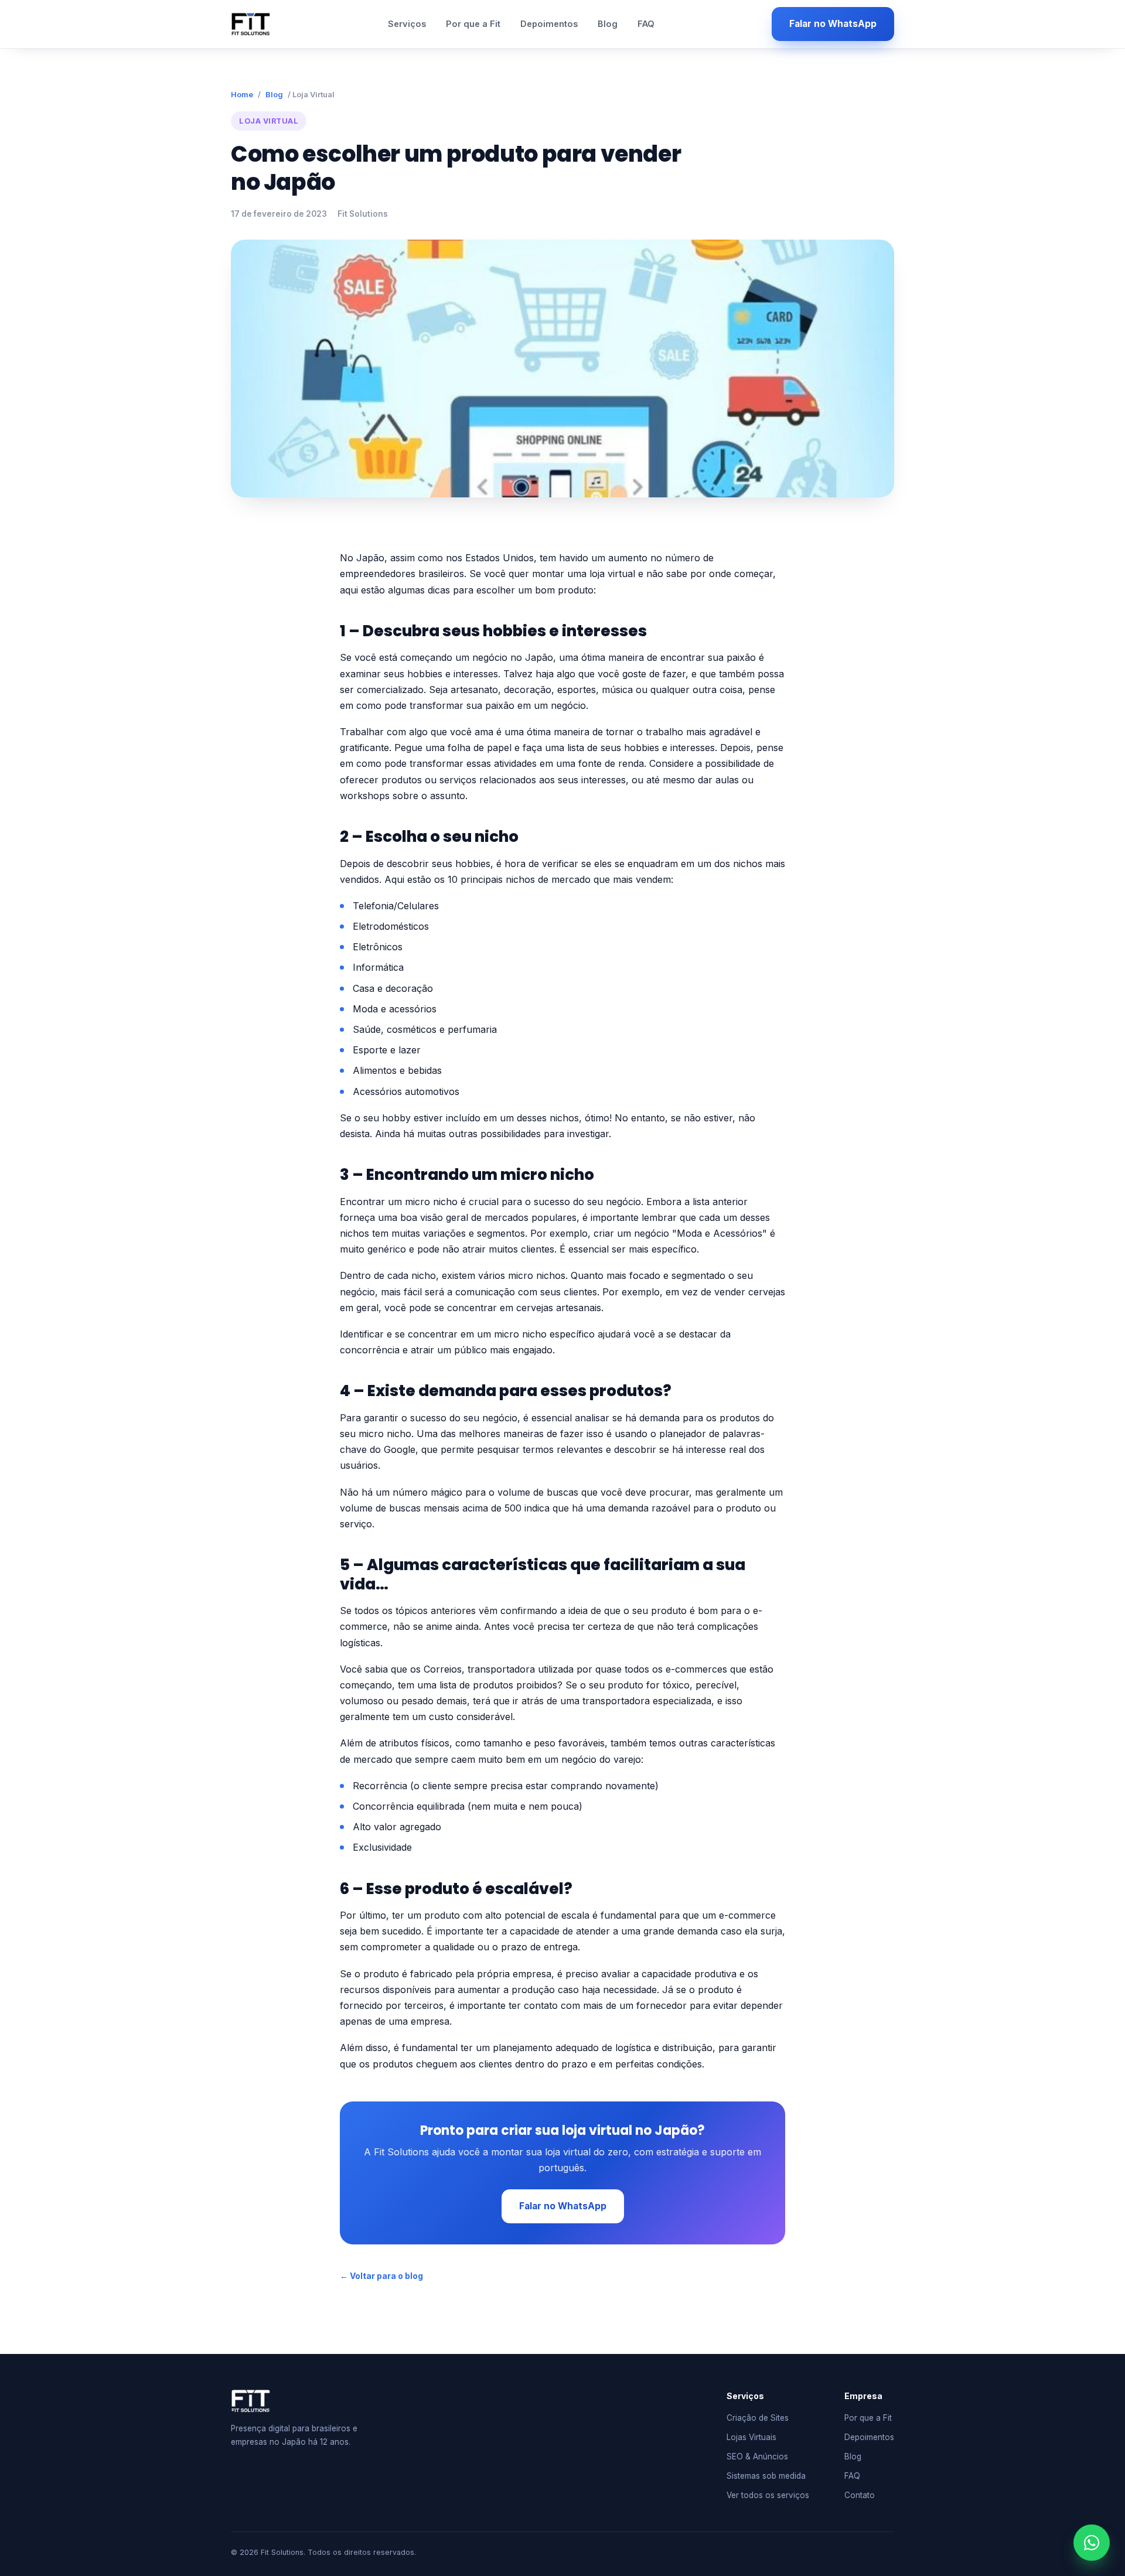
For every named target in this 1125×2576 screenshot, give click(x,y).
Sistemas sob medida (766, 2476)
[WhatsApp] (1092, 2543)
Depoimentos (549, 24)
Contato (860, 2495)
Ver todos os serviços (768, 2495)
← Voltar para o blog (381, 2276)
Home (242, 94)
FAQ (646, 24)
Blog (608, 24)
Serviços (407, 24)
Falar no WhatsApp (833, 24)
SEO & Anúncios (757, 2456)
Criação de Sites (758, 2418)
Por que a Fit (473, 24)
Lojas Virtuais (751, 2437)
